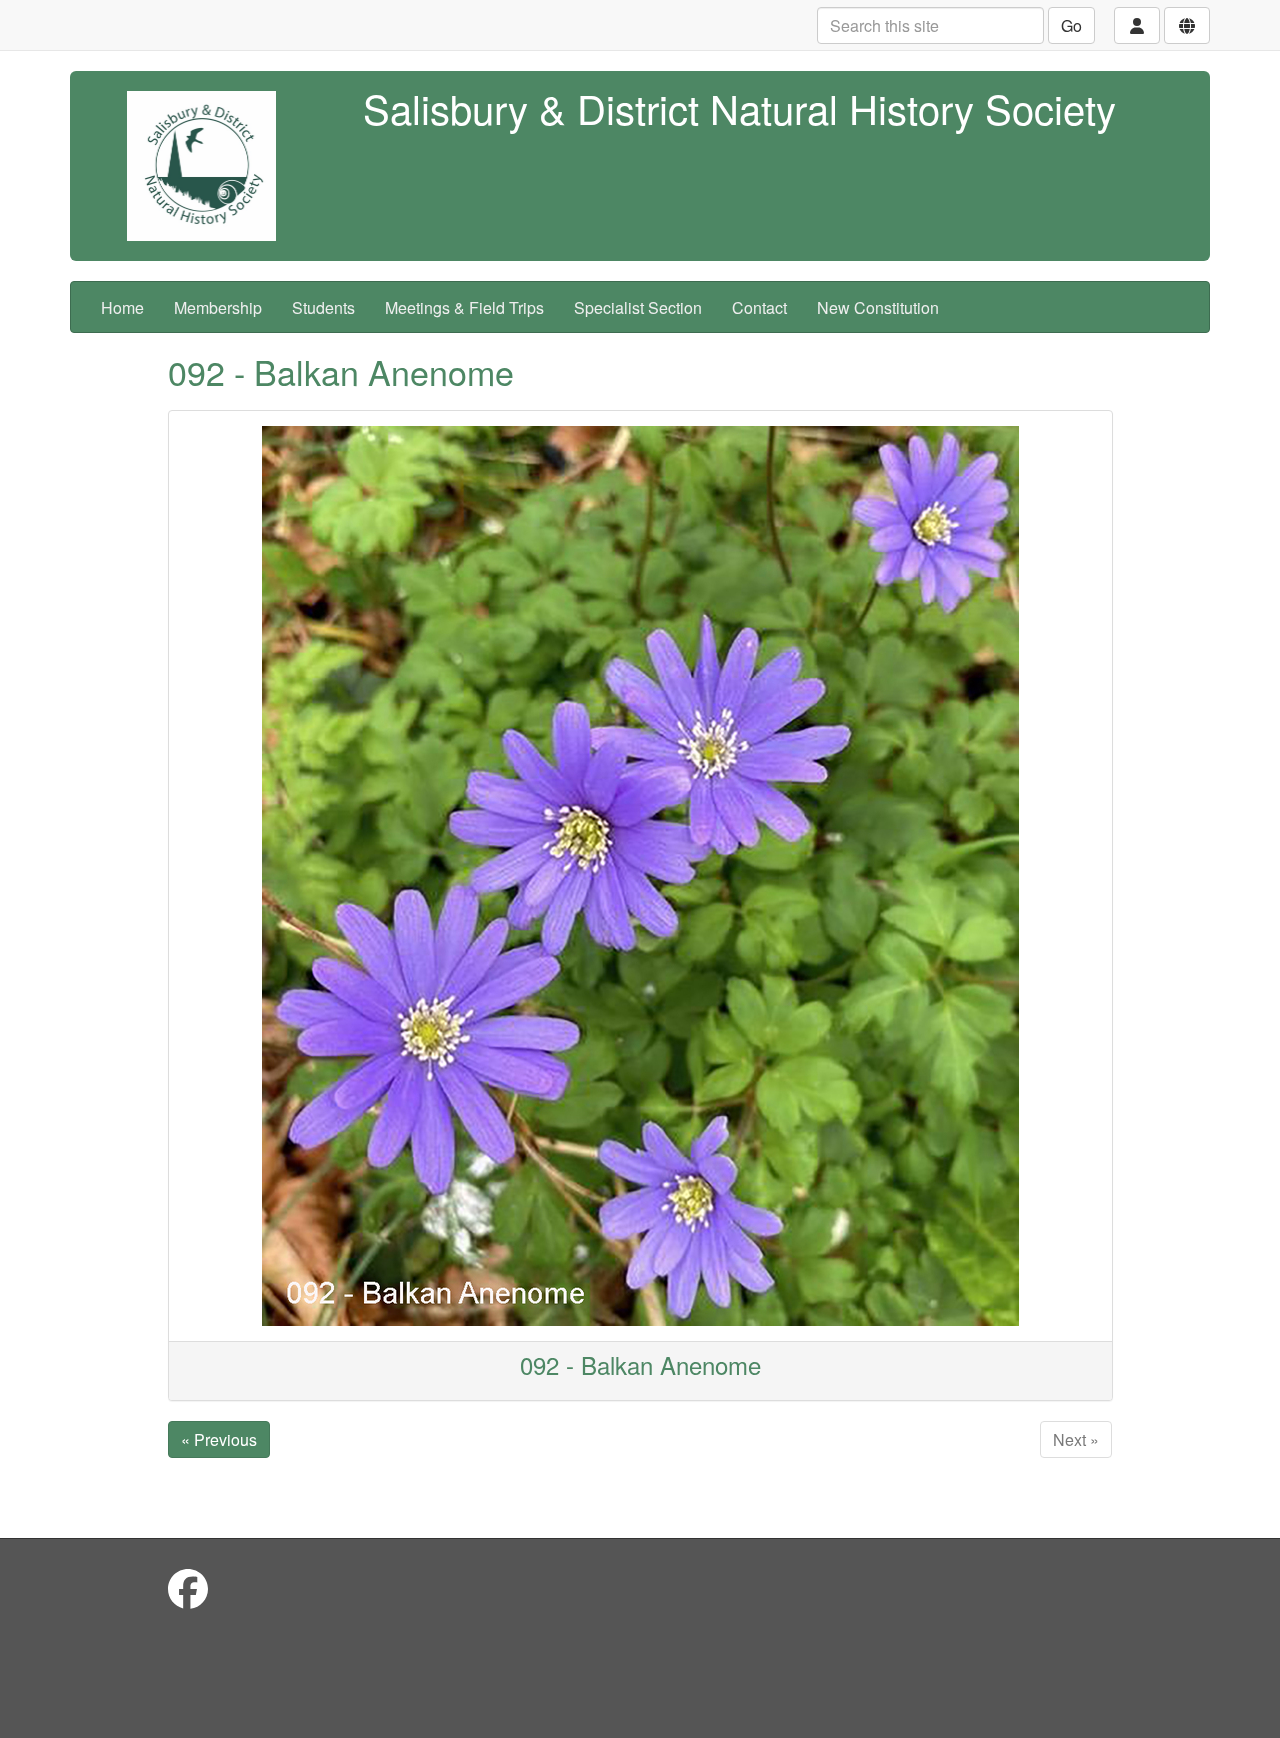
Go (1071, 25)
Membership (218, 307)
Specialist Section (638, 307)
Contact (759, 307)
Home (122, 307)
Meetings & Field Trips (464, 307)
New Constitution (878, 307)
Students (323, 307)
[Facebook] (188, 1587)
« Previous (219, 1439)
